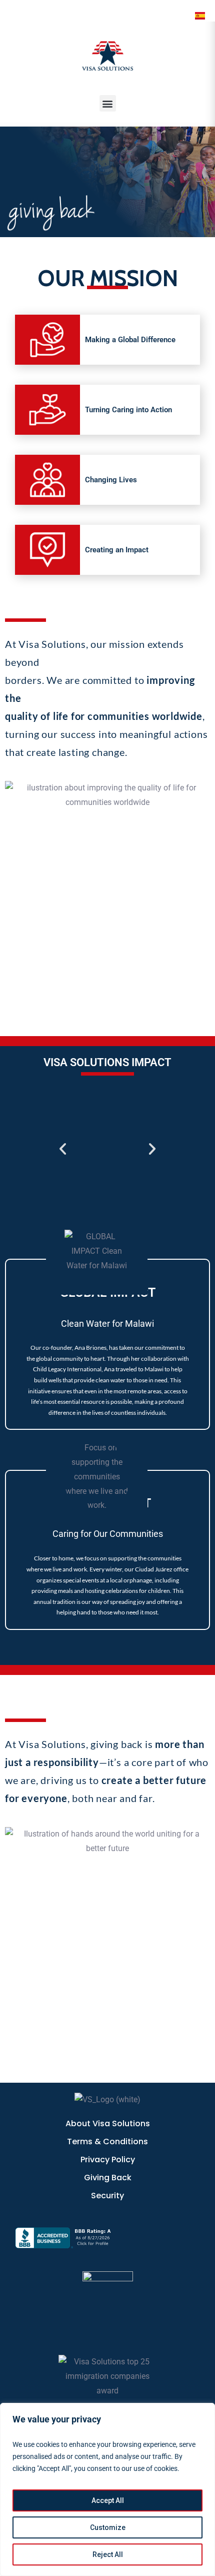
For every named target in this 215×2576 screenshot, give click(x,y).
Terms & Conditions (107, 2141)
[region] (107, 2489)
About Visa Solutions (108, 2123)
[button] (108, 103)
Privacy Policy (108, 2160)
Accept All (108, 2500)
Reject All (108, 2554)
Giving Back (108, 2178)
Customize (108, 2527)
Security (107, 2196)
